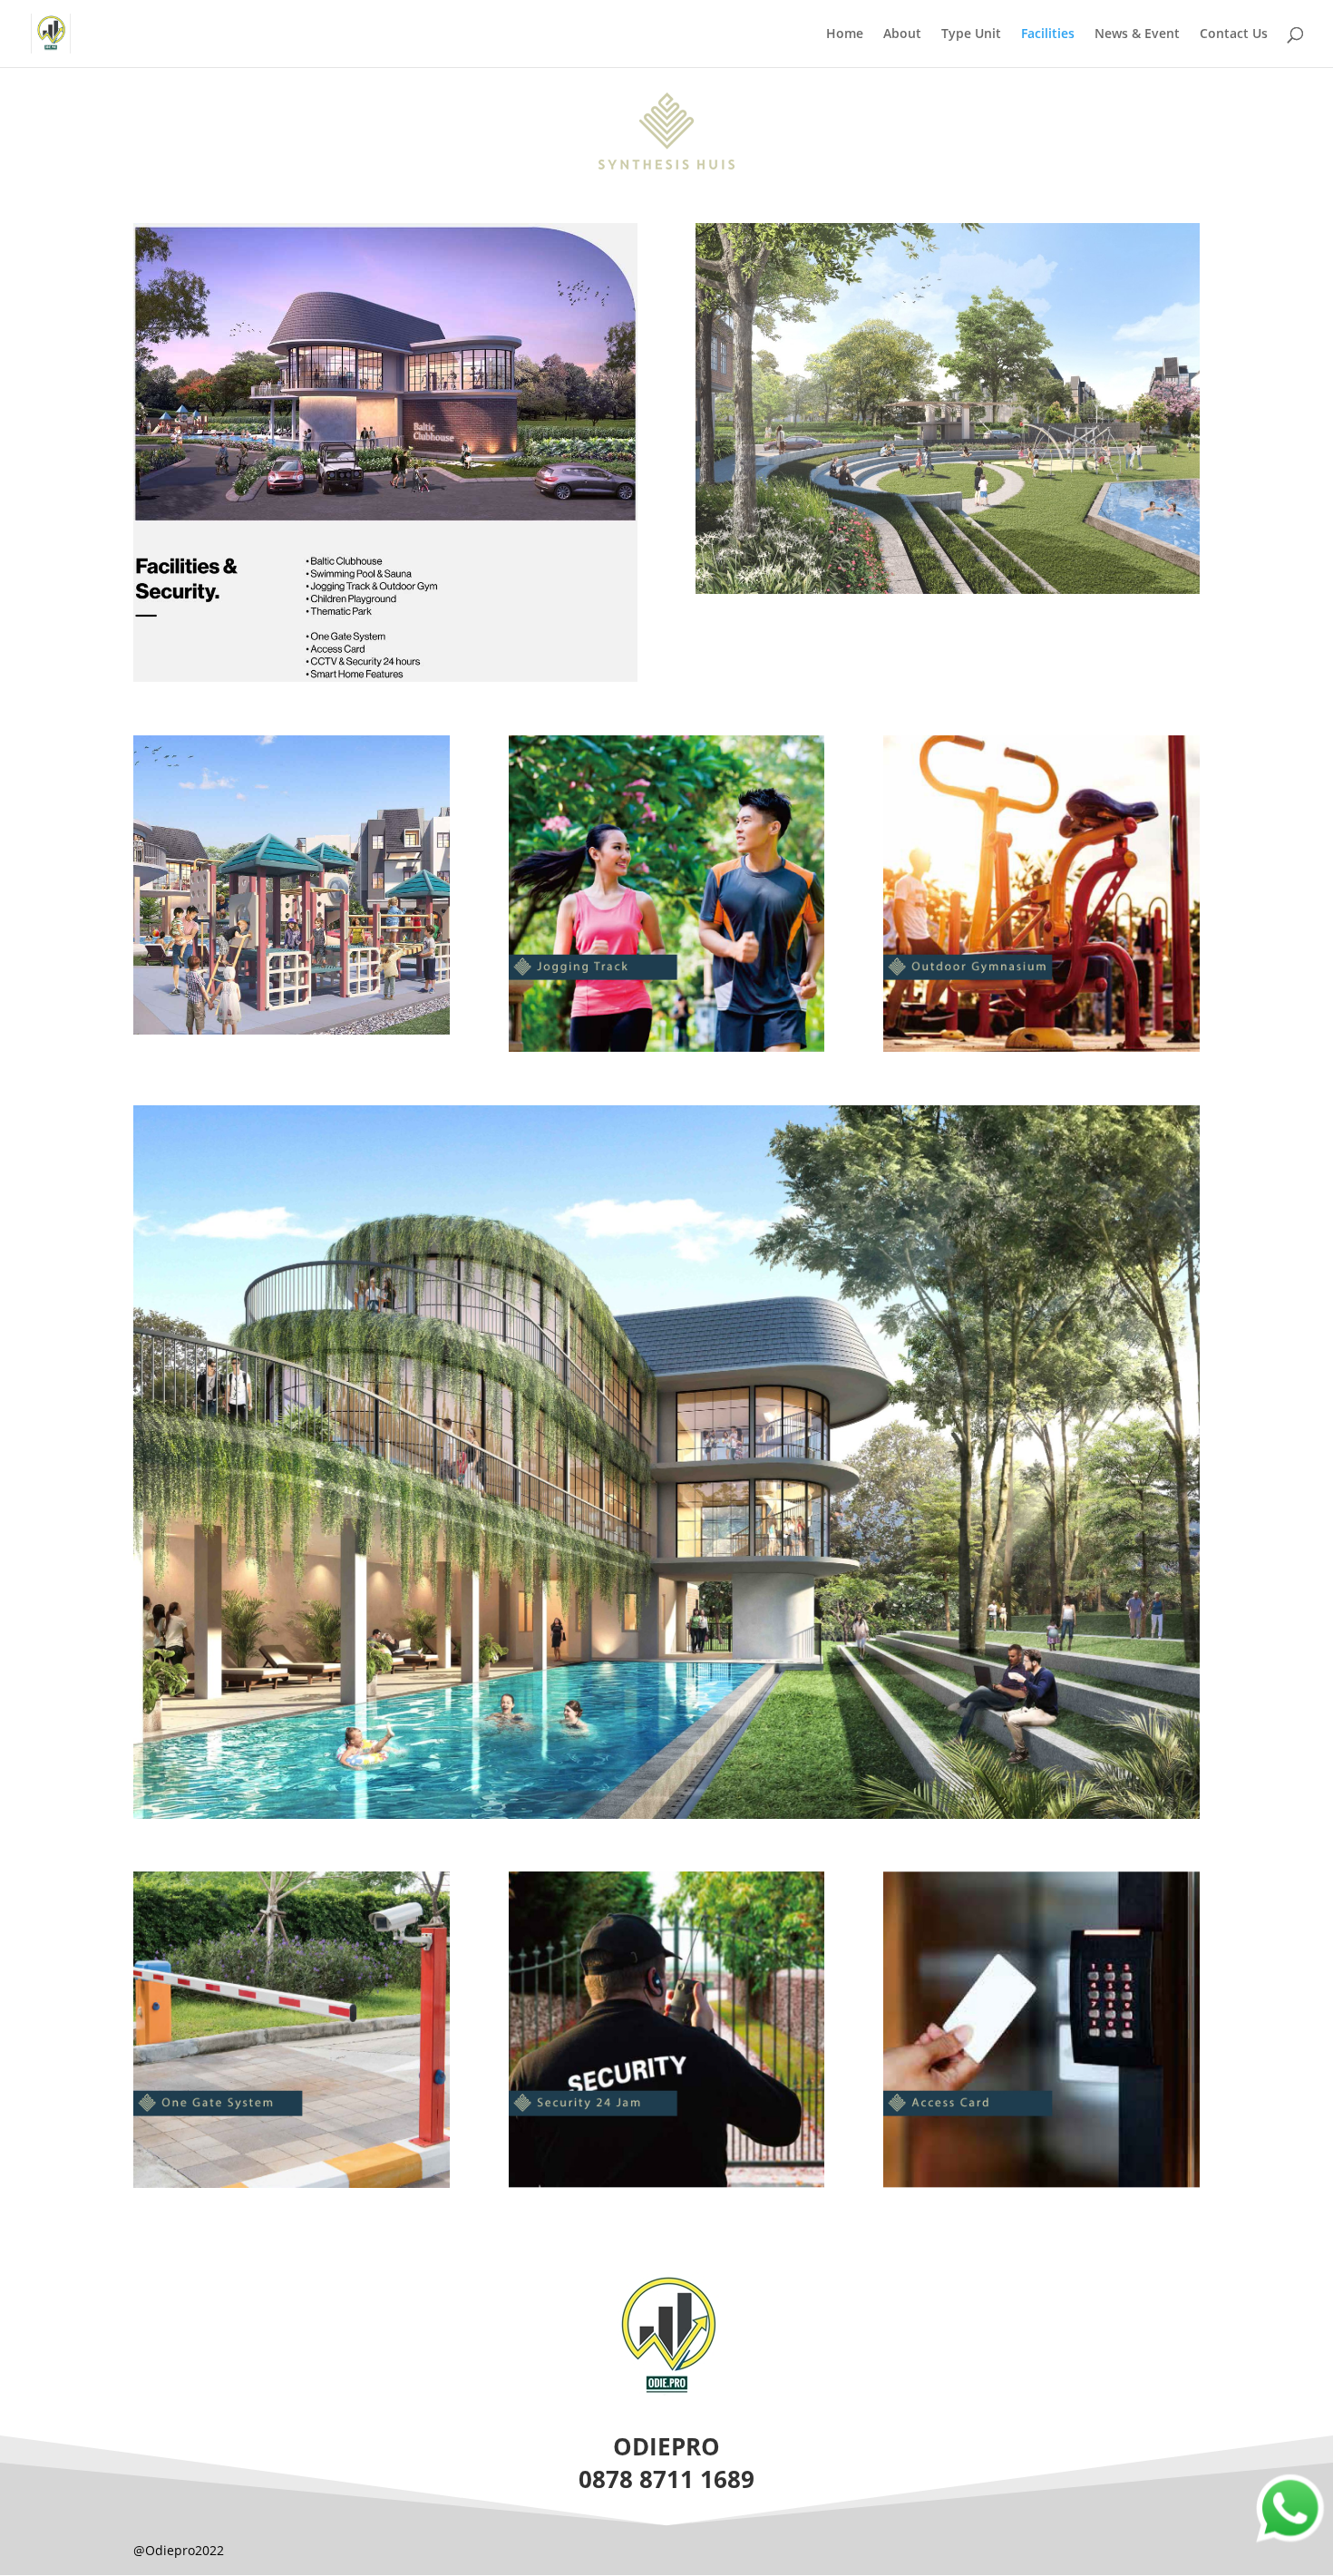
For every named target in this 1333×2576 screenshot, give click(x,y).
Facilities (1048, 34)
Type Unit (971, 34)
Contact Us (1234, 34)
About (902, 34)
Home (845, 34)
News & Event (1137, 34)
